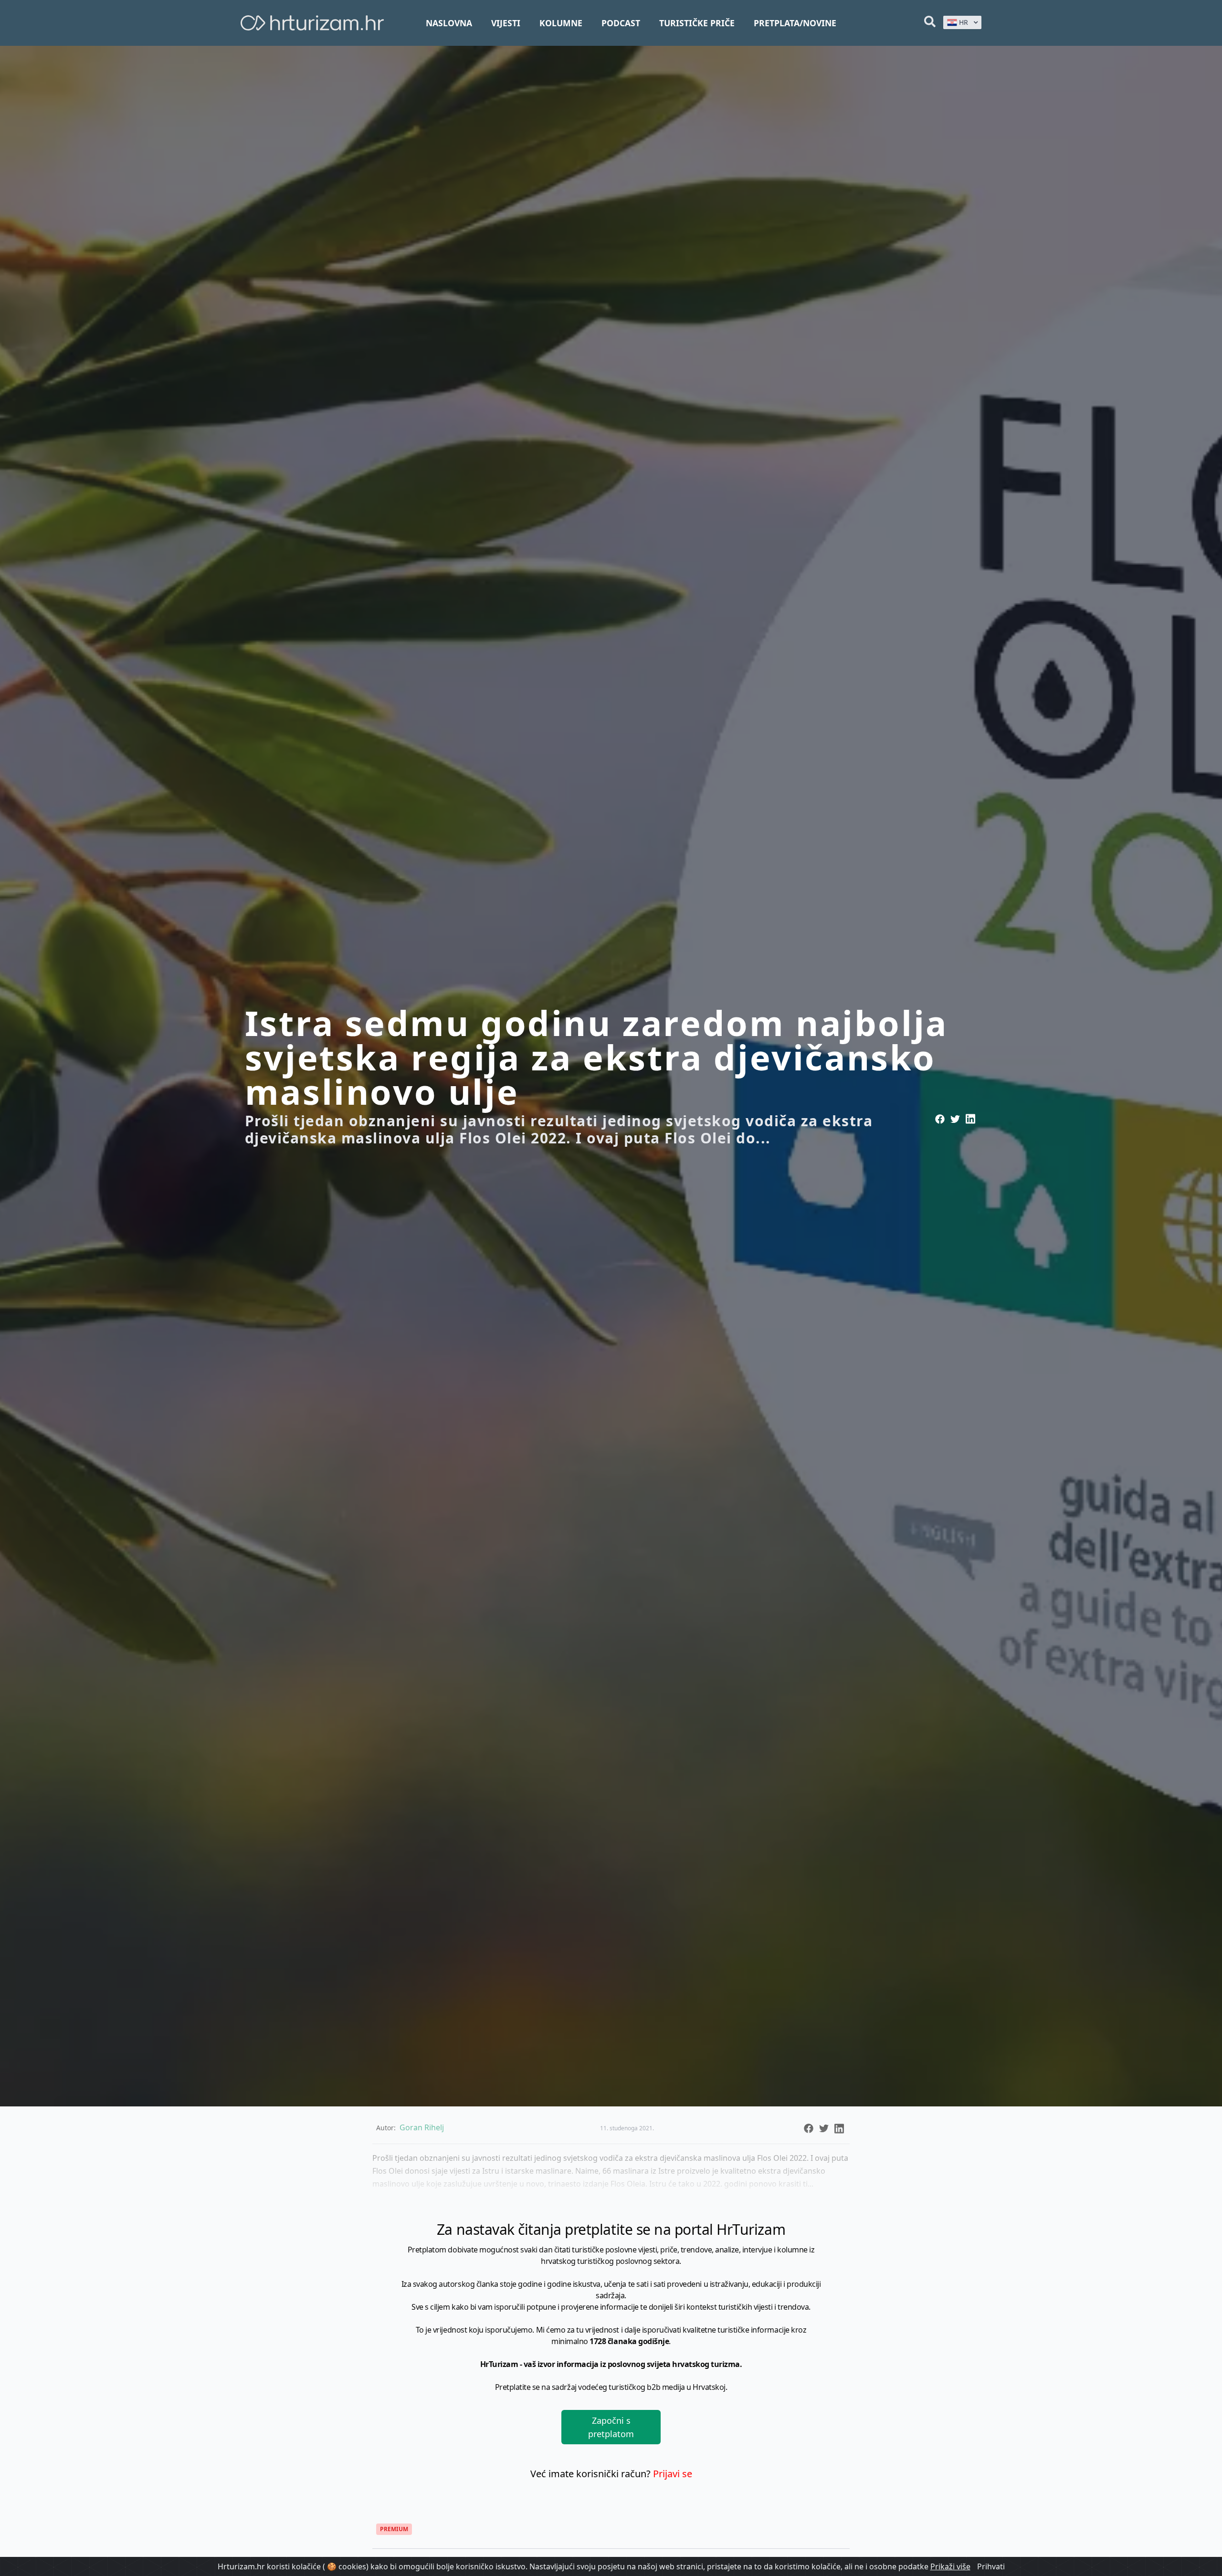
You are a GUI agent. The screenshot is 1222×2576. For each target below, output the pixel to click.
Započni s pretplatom (611, 2427)
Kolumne (561, 23)
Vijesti (506, 23)
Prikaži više (950, 2566)
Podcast (621, 23)
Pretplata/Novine (795, 23)
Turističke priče (697, 23)
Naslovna (449, 23)
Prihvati (991, 2566)
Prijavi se (673, 2474)
